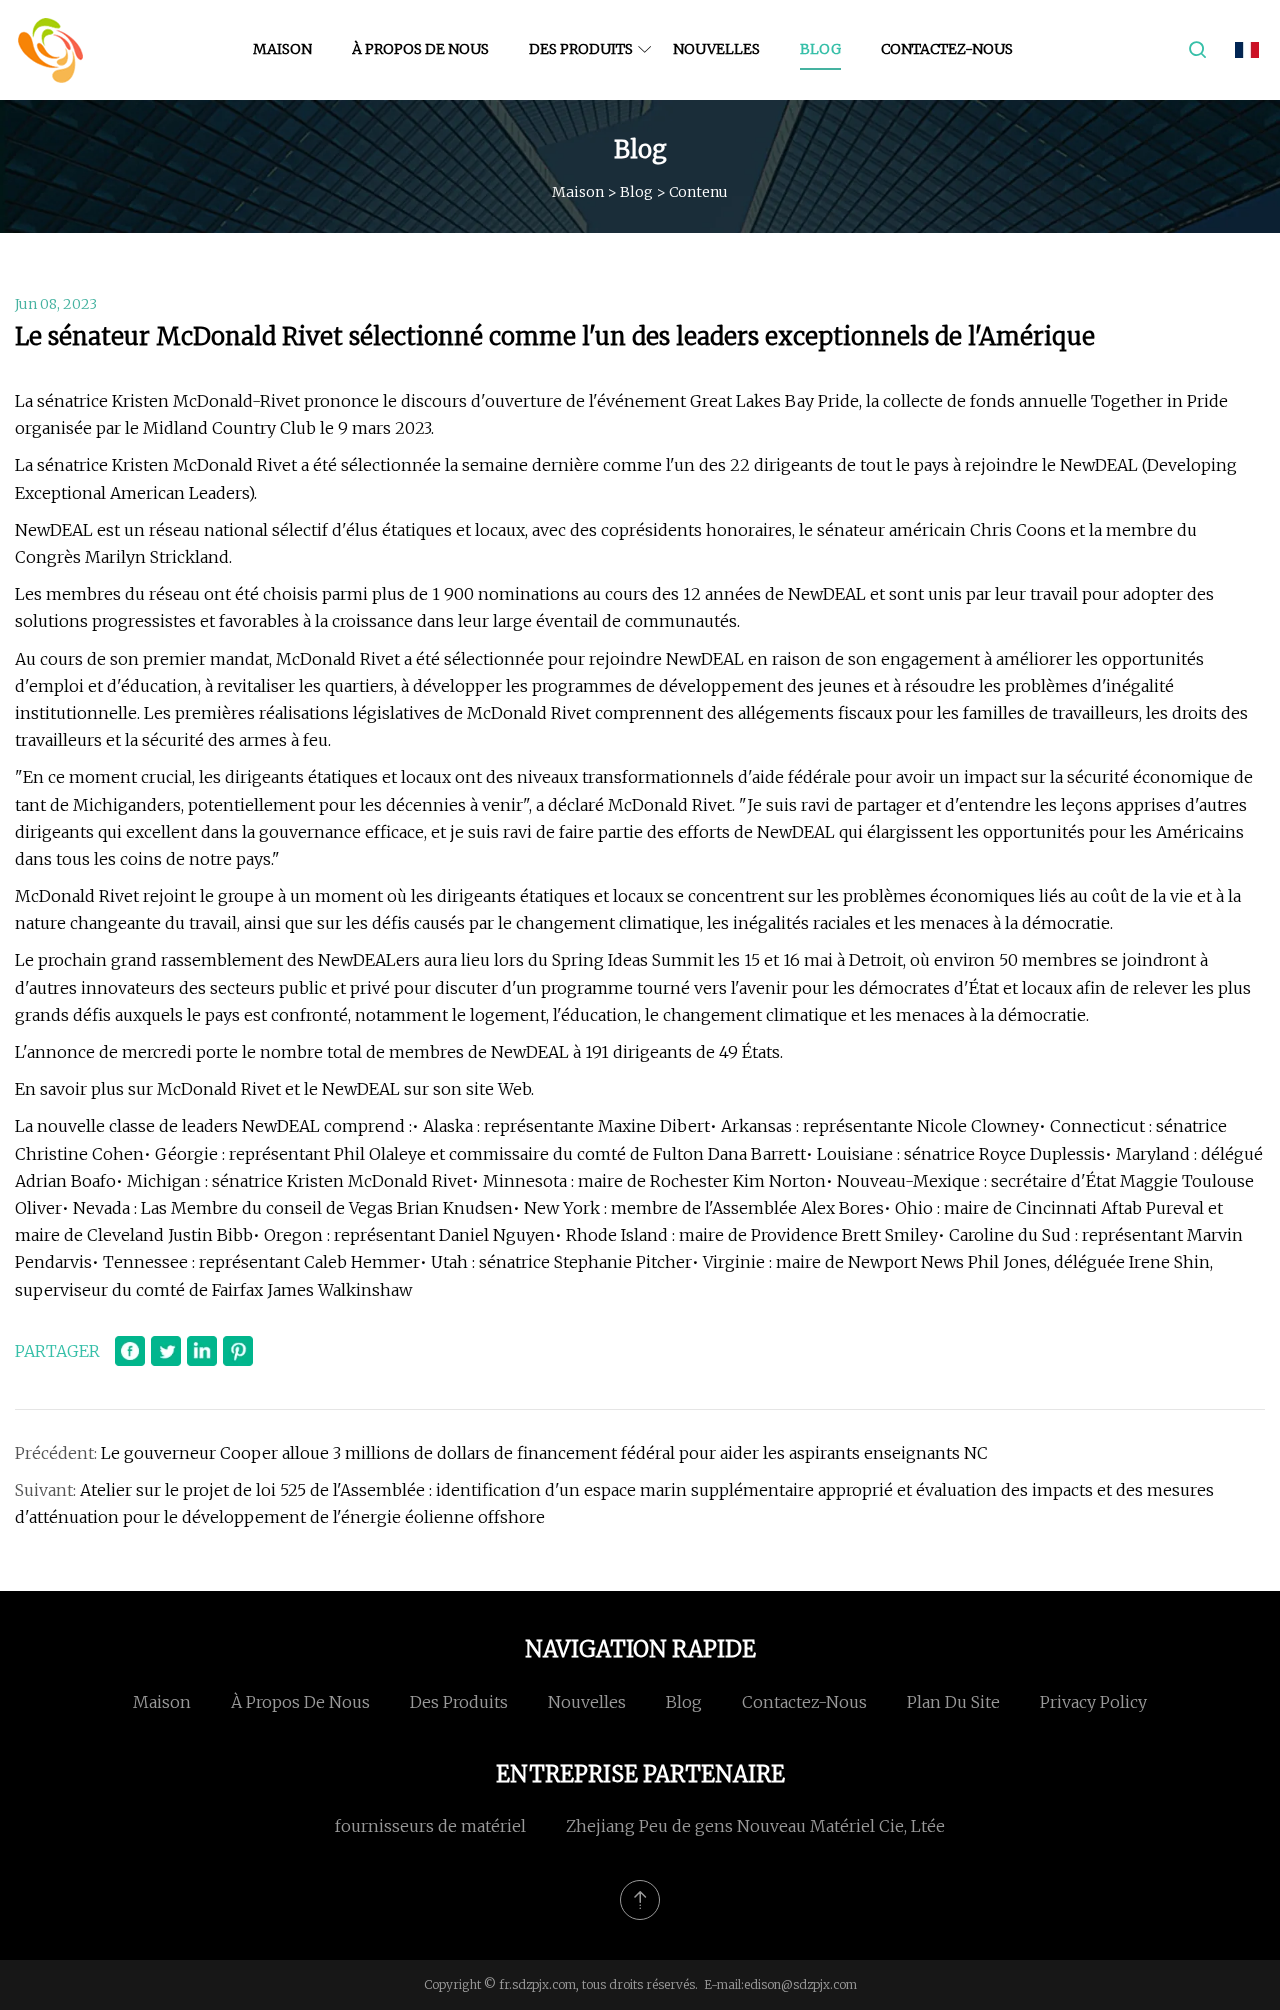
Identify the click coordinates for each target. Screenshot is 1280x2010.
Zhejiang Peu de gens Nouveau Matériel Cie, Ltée (755, 1826)
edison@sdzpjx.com (800, 1984)
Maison (282, 49)
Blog (820, 49)
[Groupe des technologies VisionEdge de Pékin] (50, 50)
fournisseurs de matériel (430, 1826)
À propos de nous (420, 49)
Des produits (581, 49)
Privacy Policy (1093, 1702)
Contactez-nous (947, 49)
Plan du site (953, 1702)
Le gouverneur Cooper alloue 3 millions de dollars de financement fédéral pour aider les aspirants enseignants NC (544, 1453)
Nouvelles (716, 49)
